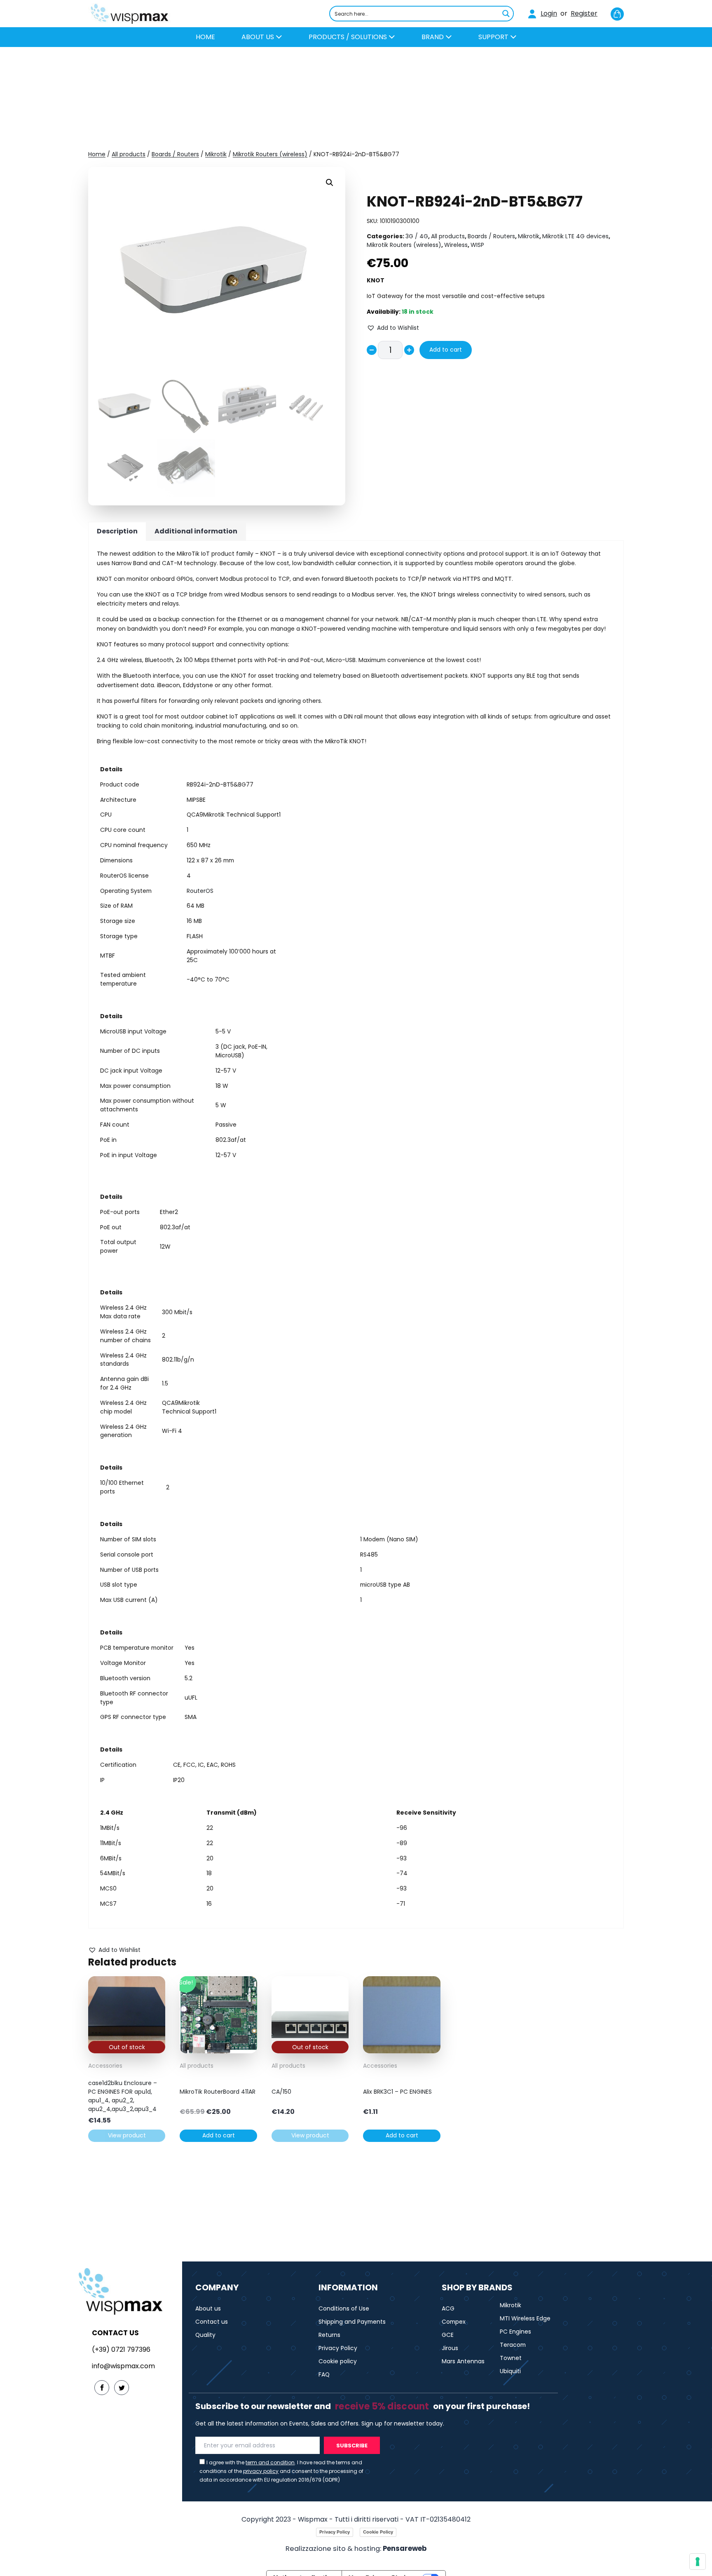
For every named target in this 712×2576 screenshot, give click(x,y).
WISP (477, 245)
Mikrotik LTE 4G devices (575, 236)
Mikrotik (216, 154)
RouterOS (200, 891)
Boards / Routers (175, 154)
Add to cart (446, 350)
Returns (329, 2335)
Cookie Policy (378, 2532)
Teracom (513, 2345)
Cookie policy (338, 2361)
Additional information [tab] (196, 531)
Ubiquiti (510, 2371)
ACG (448, 2308)
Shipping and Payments (352, 2322)
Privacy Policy (338, 2348)
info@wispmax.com (123, 2366)
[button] (330, 183)
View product (127, 2135)
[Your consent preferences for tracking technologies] (698, 2562)
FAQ (324, 2374)
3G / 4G (417, 236)
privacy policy (261, 2471)
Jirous (450, 2348)
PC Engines (515, 2332)
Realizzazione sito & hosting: (356, 2549)
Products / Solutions (349, 37)
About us (259, 37)
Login (549, 13)
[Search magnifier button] (506, 14)
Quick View (127, 2047)
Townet (511, 2358)
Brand (433, 37)
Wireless (456, 245)
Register (584, 13)
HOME (205, 37)
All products (129, 154)
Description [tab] (117, 531)
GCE (448, 2335)
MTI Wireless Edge (525, 2318)
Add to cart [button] (219, 2135)
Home (97, 154)
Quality (205, 2335)
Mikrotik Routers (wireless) (270, 154)
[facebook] (102, 2388)
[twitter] (122, 2388)
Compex (454, 2322)
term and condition (270, 2462)
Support (494, 37)
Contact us (212, 2322)
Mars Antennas (463, 2361)
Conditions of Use (344, 2308)
